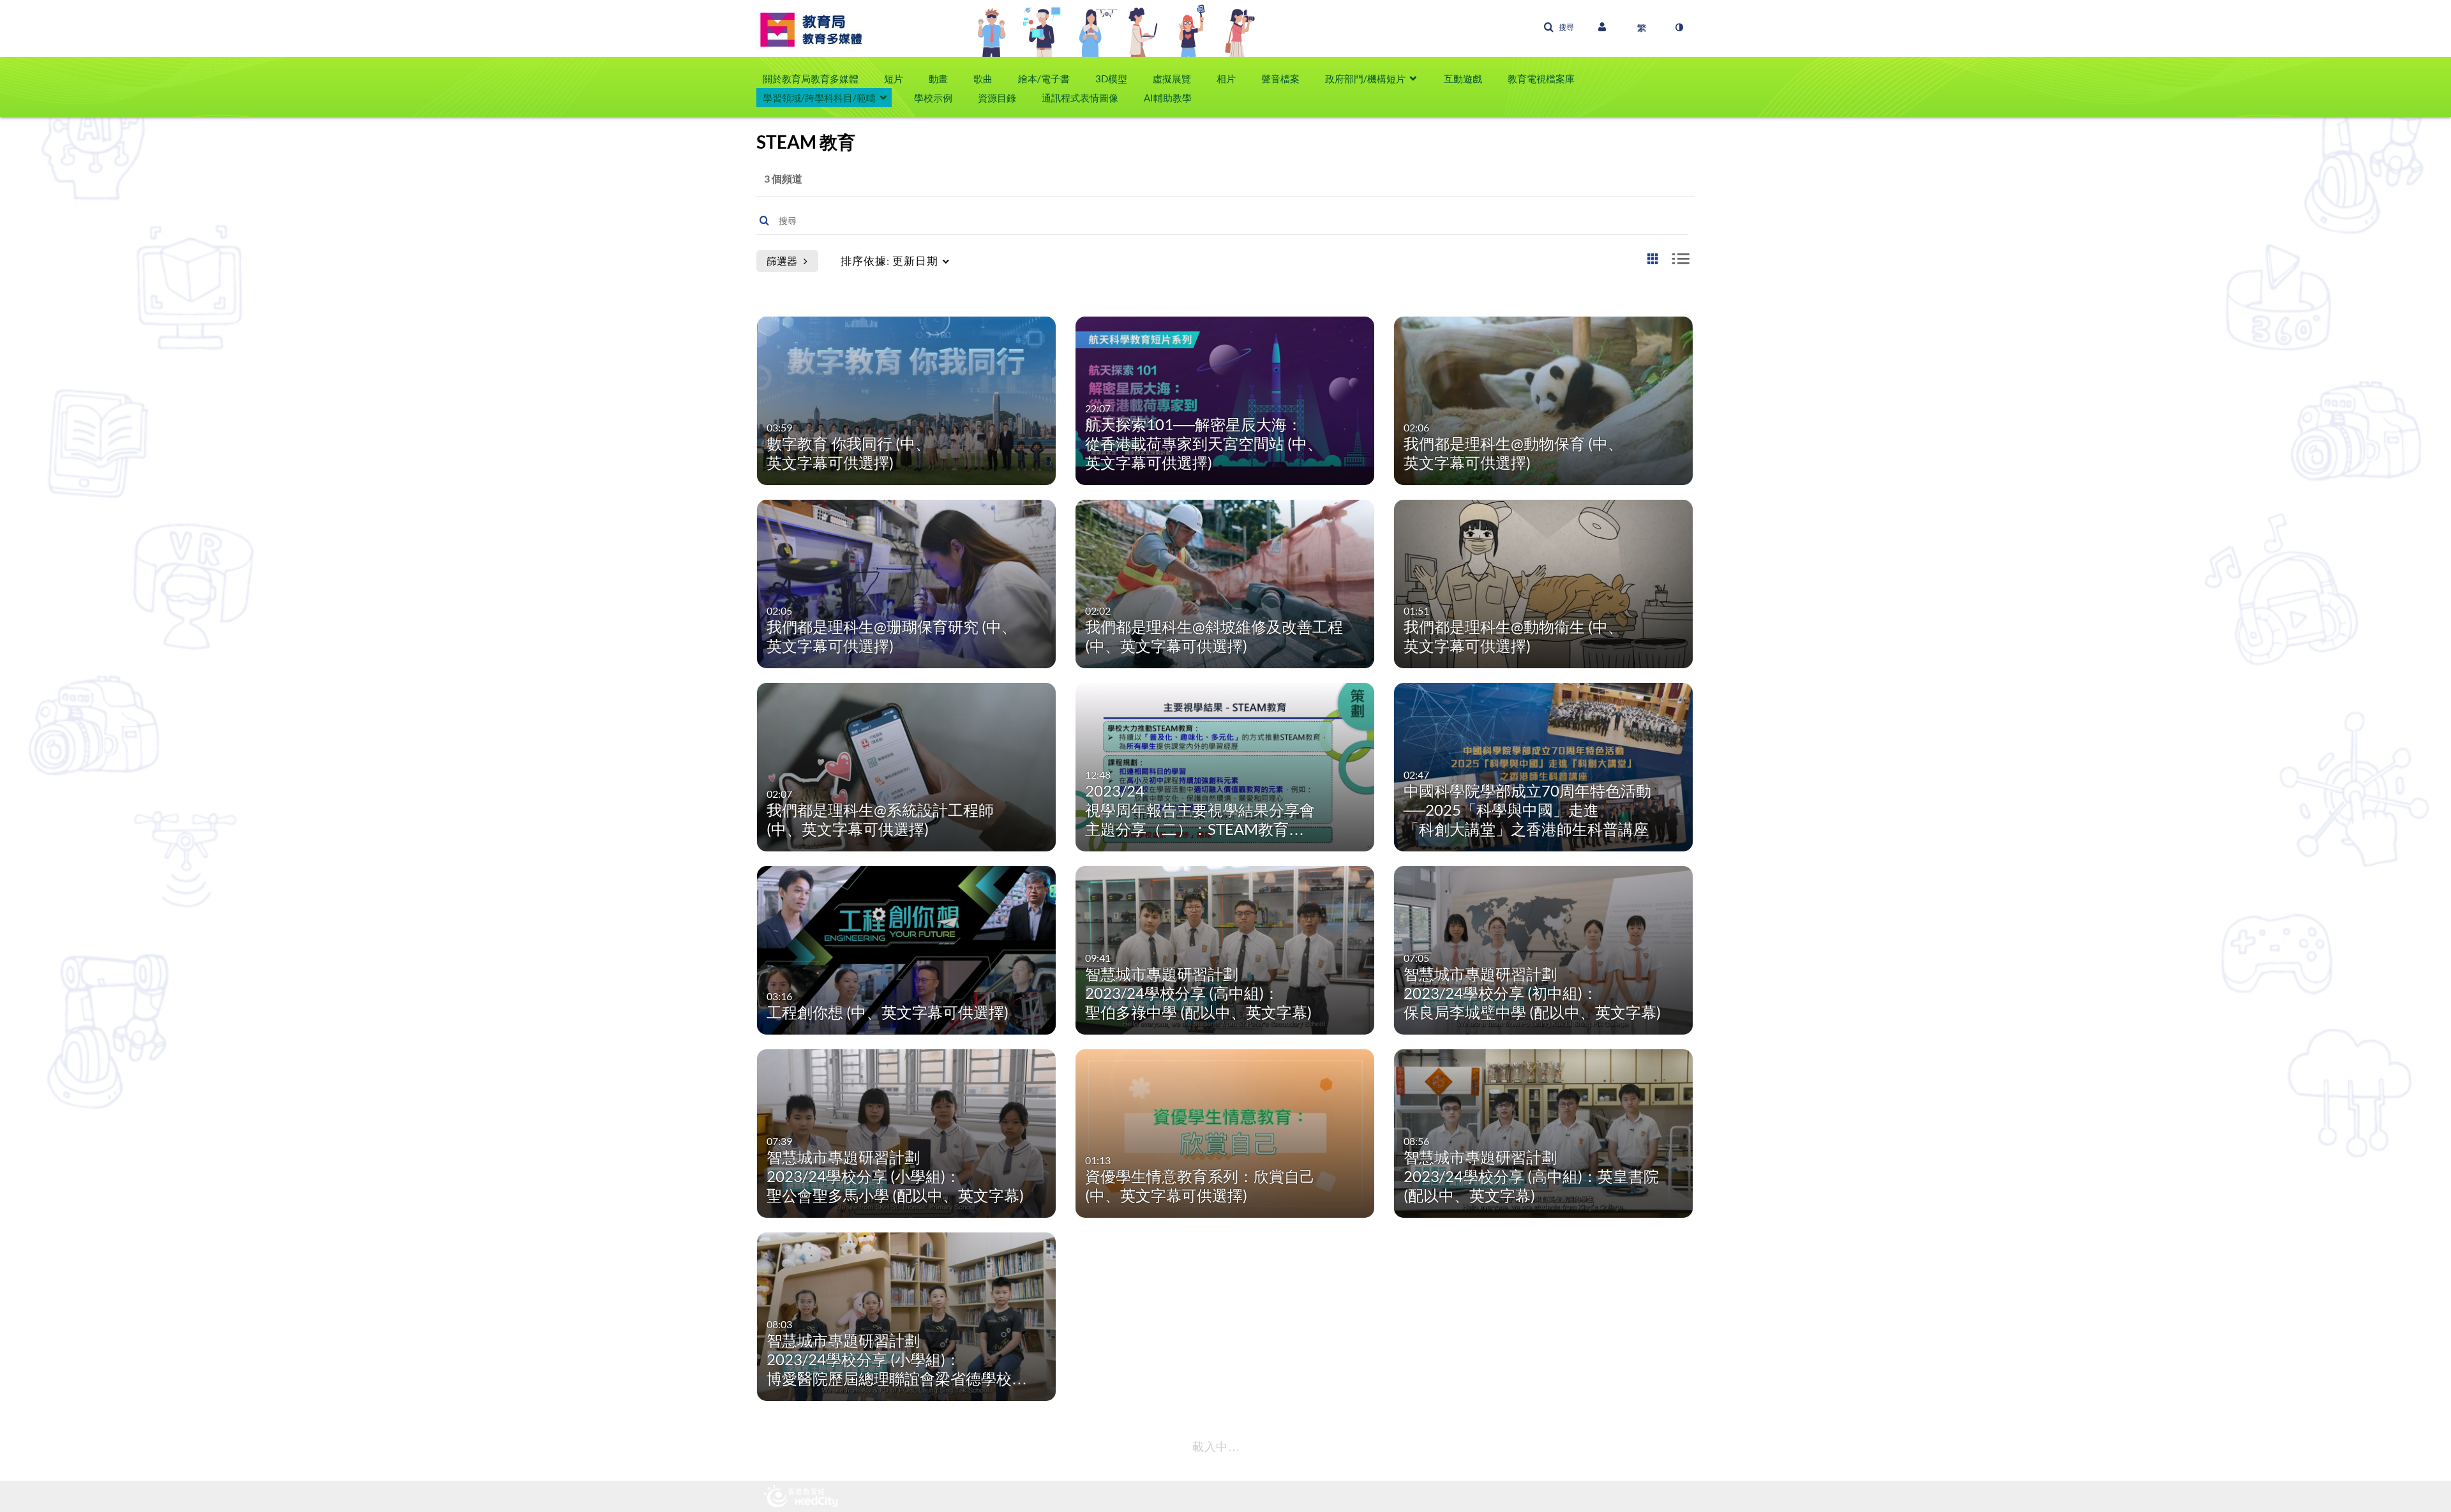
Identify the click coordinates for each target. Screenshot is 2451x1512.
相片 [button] (1226, 79)
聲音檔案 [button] (1280, 79)
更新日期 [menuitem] (889, 261)
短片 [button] (894, 79)
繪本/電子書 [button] (1044, 79)
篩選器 (782, 261)
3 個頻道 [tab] (783, 178)
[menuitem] (817, 79)
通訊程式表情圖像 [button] (1080, 98)
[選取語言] (1642, 27)
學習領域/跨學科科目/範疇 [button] (819, 98)
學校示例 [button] (933, 98)
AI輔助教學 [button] (1168, 98)
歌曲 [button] (983, 79)
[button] (1559, 27)
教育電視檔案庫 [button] (1541, 79)
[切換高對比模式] (1679, 27)
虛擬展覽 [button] (1172, 79)
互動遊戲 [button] (1463, 79)
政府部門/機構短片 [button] (1365, 79)
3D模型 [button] (1111, 79)
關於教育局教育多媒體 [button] (811, 79)
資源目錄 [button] (997, 98)
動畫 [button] (938, 79)
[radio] (1653, 259)
